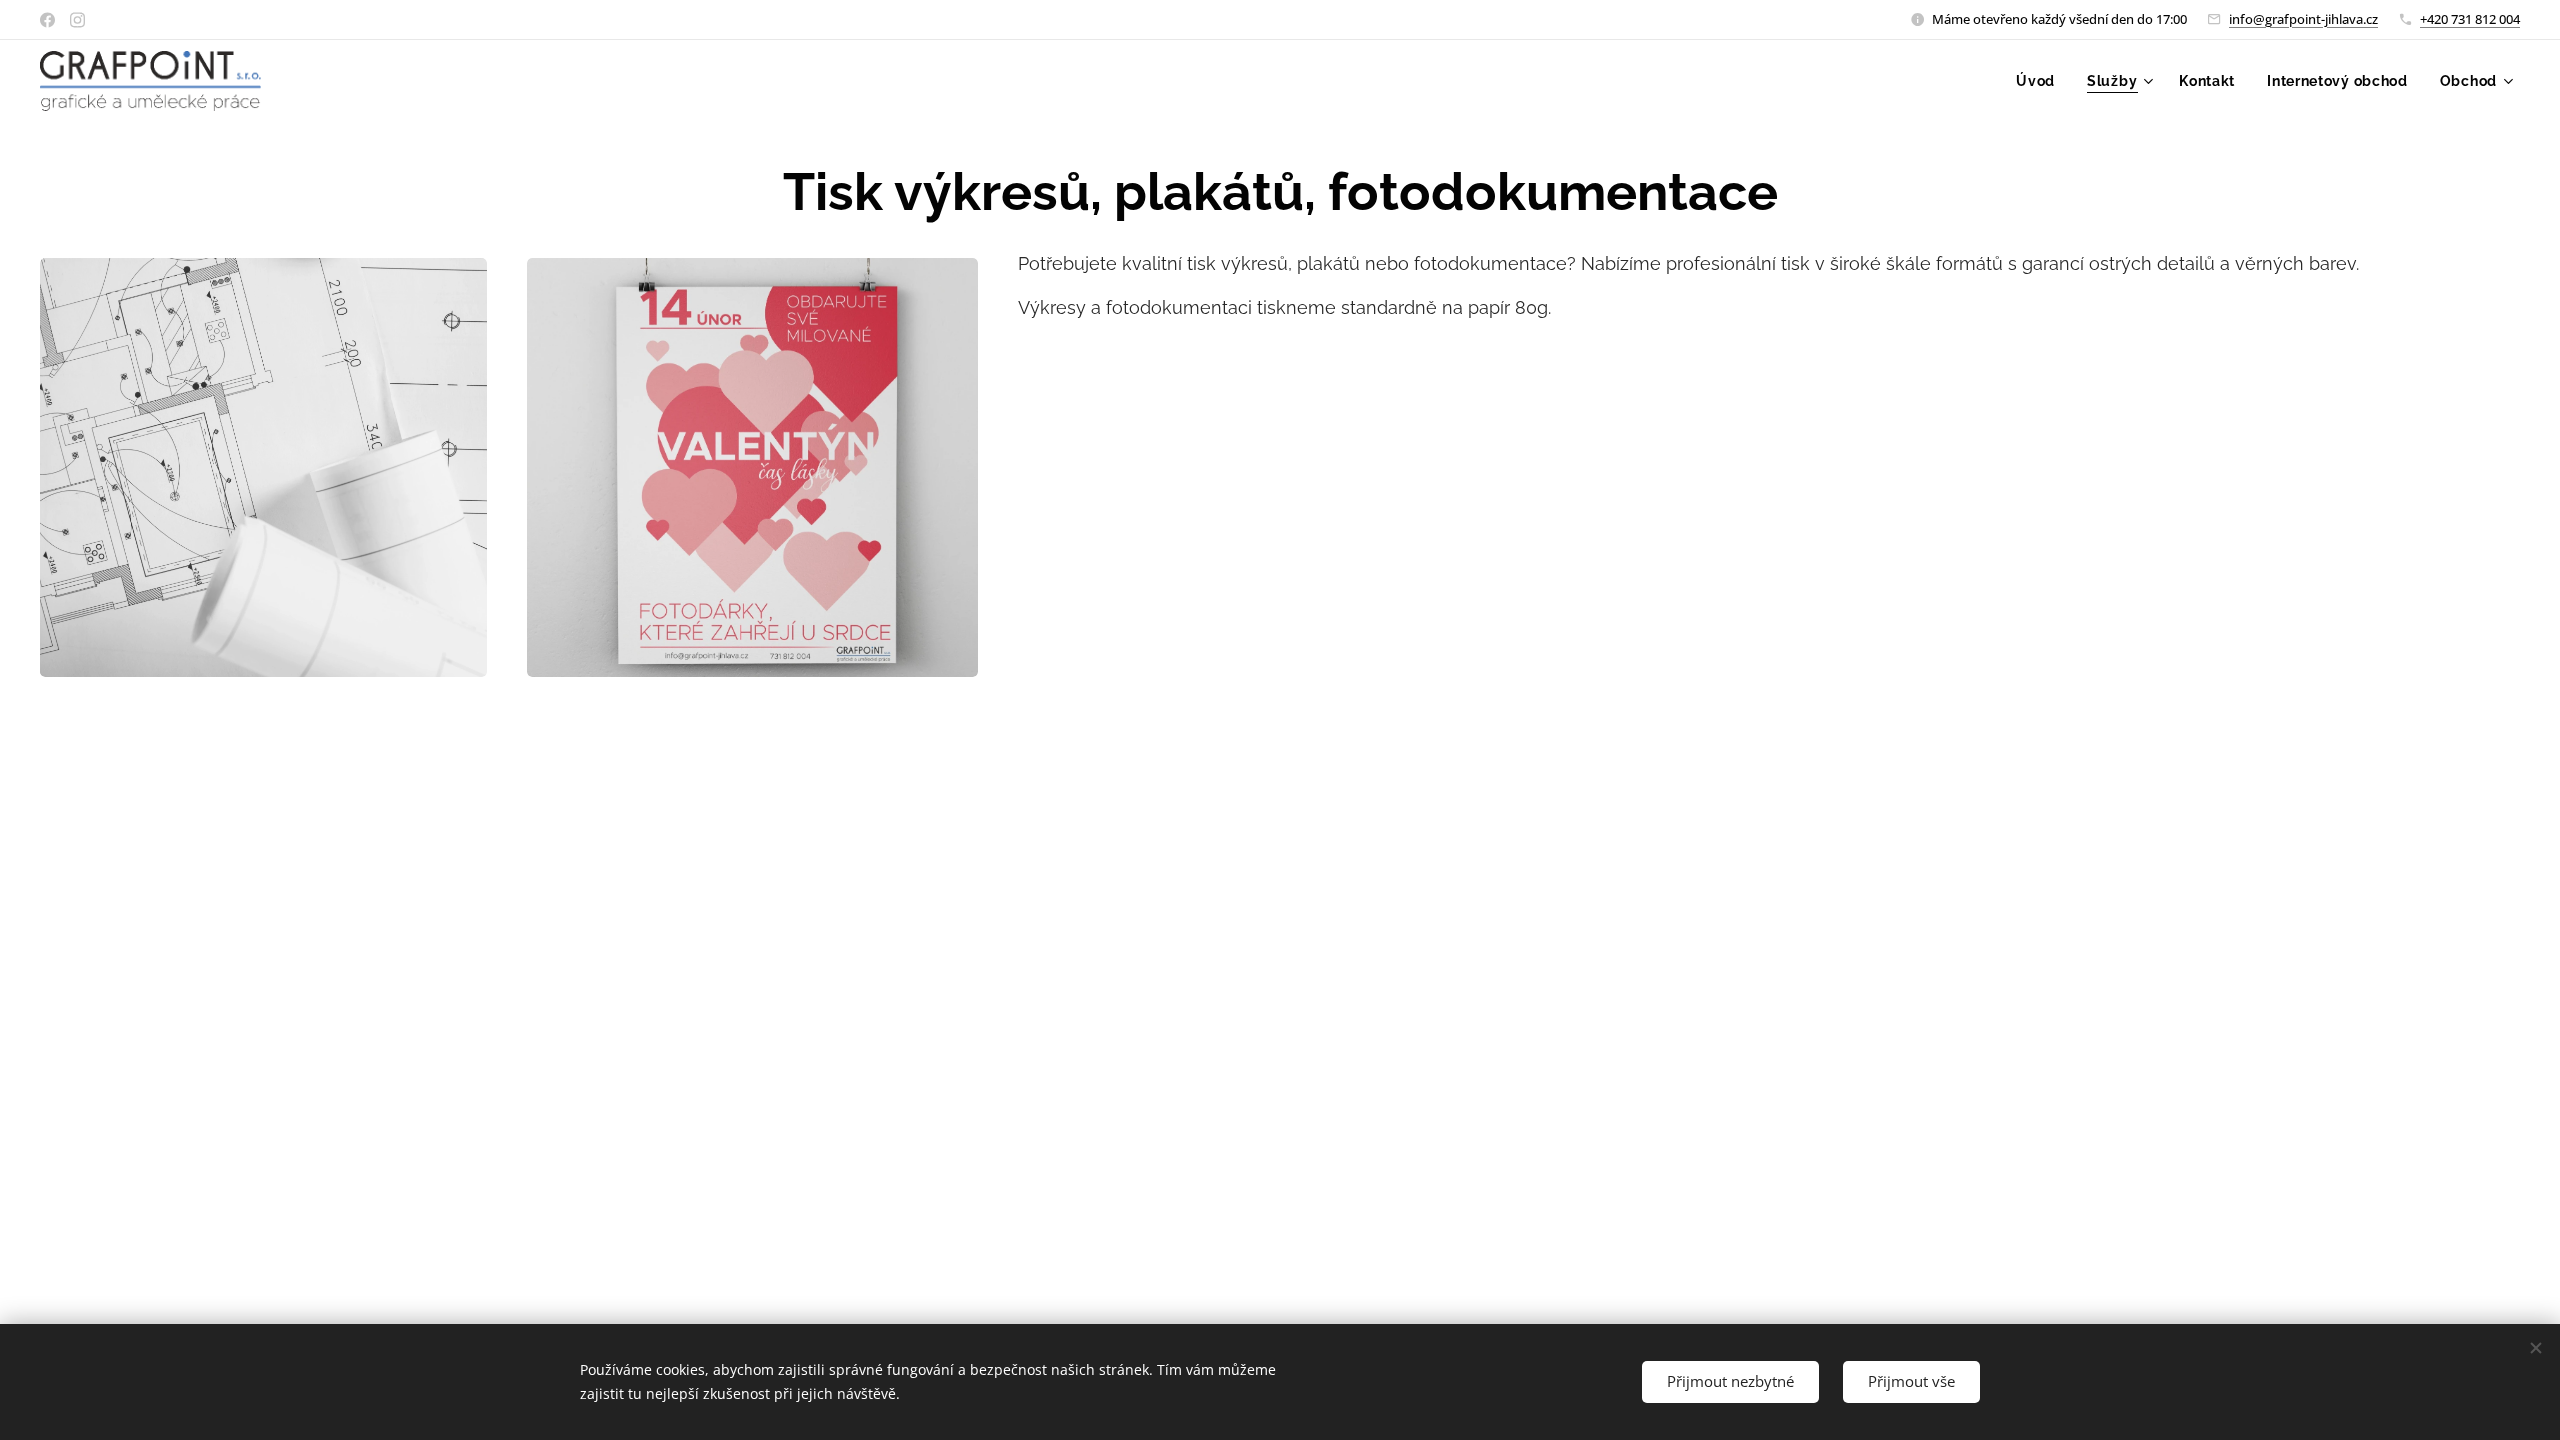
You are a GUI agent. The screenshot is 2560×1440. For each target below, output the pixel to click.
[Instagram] (77, 20)
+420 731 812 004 (2470, 19)
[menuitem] (2041, 81)
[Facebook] (47, 20)
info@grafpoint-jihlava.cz (2303, 19)
